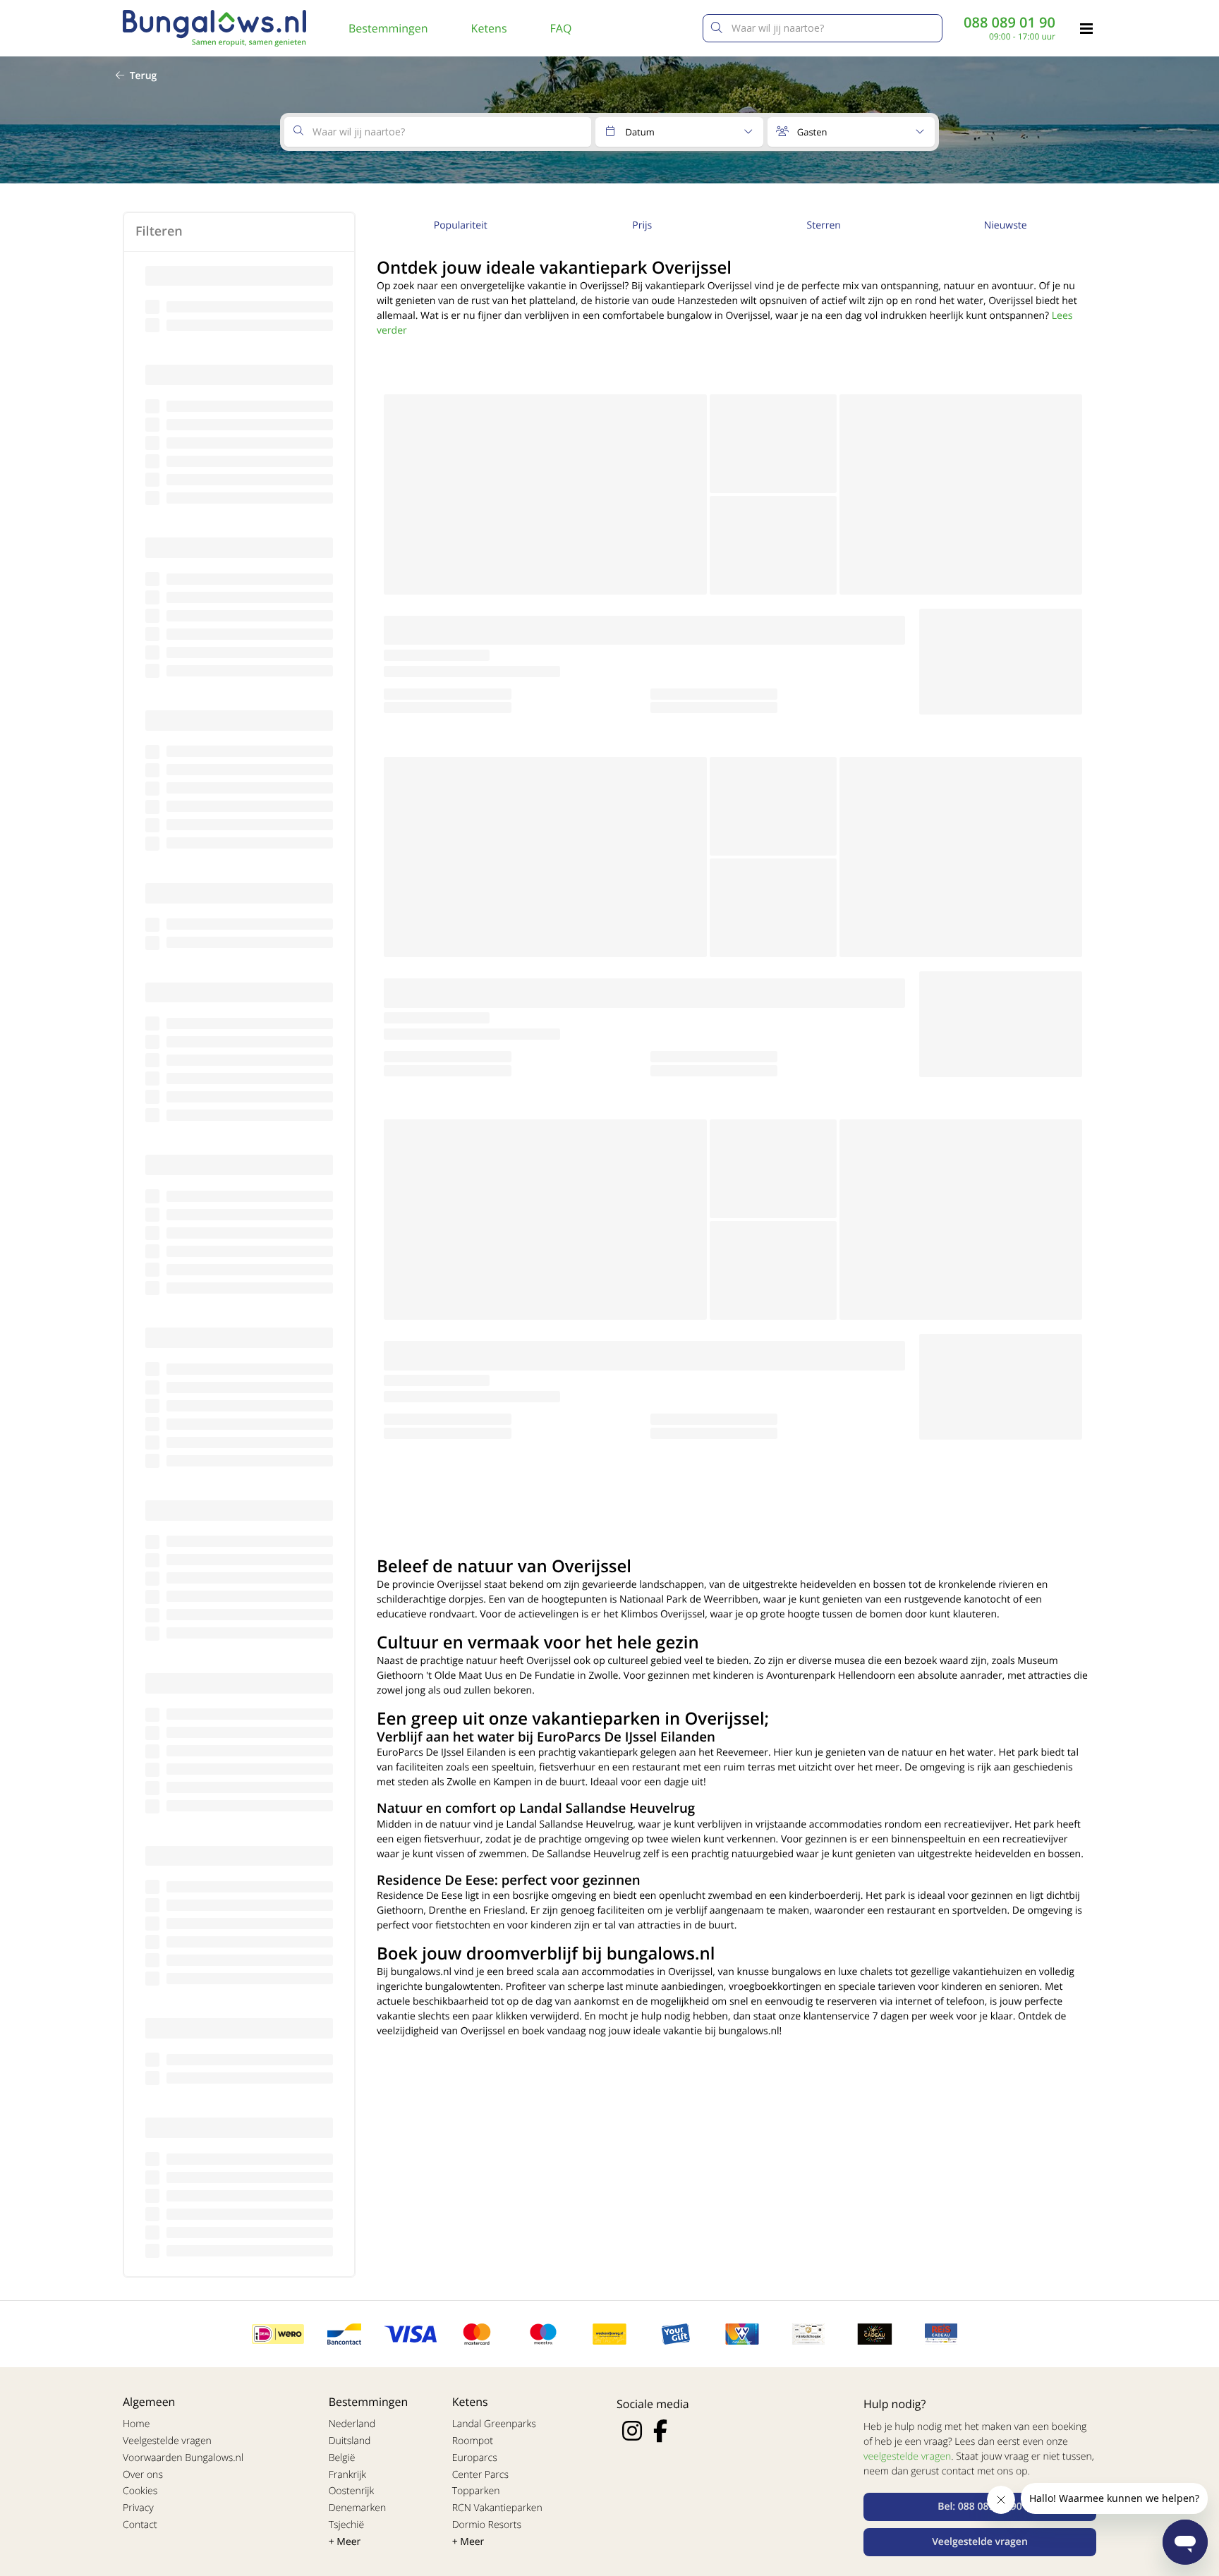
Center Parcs (480, 2475)
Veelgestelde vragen (167, 2441)
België (342, 2458)
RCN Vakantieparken (497, 2508)
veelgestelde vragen (907, 2456)
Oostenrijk (352, 2491)
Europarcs (475, 2458)
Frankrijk (348, 2475)
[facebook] (660, 2431)
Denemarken (358, 2508)
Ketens (489, 28)
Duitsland (350, 2441)
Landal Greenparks (494, 2424)
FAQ (561, 28)
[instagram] (632, 2431)
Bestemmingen (388, 28)
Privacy (138, 2508)
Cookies (140, 2491)
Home (136, 2424)
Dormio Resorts (487, 2525)
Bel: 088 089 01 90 (980, 2507)
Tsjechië (347, 2525)
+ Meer (345, 2542)
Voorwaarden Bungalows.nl (183, 2458)
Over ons (143, 2475)
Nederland (352, 2424)
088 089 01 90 (1009, 23)
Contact (140, 2525)
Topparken (476, 2491)
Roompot (473, 2441)
